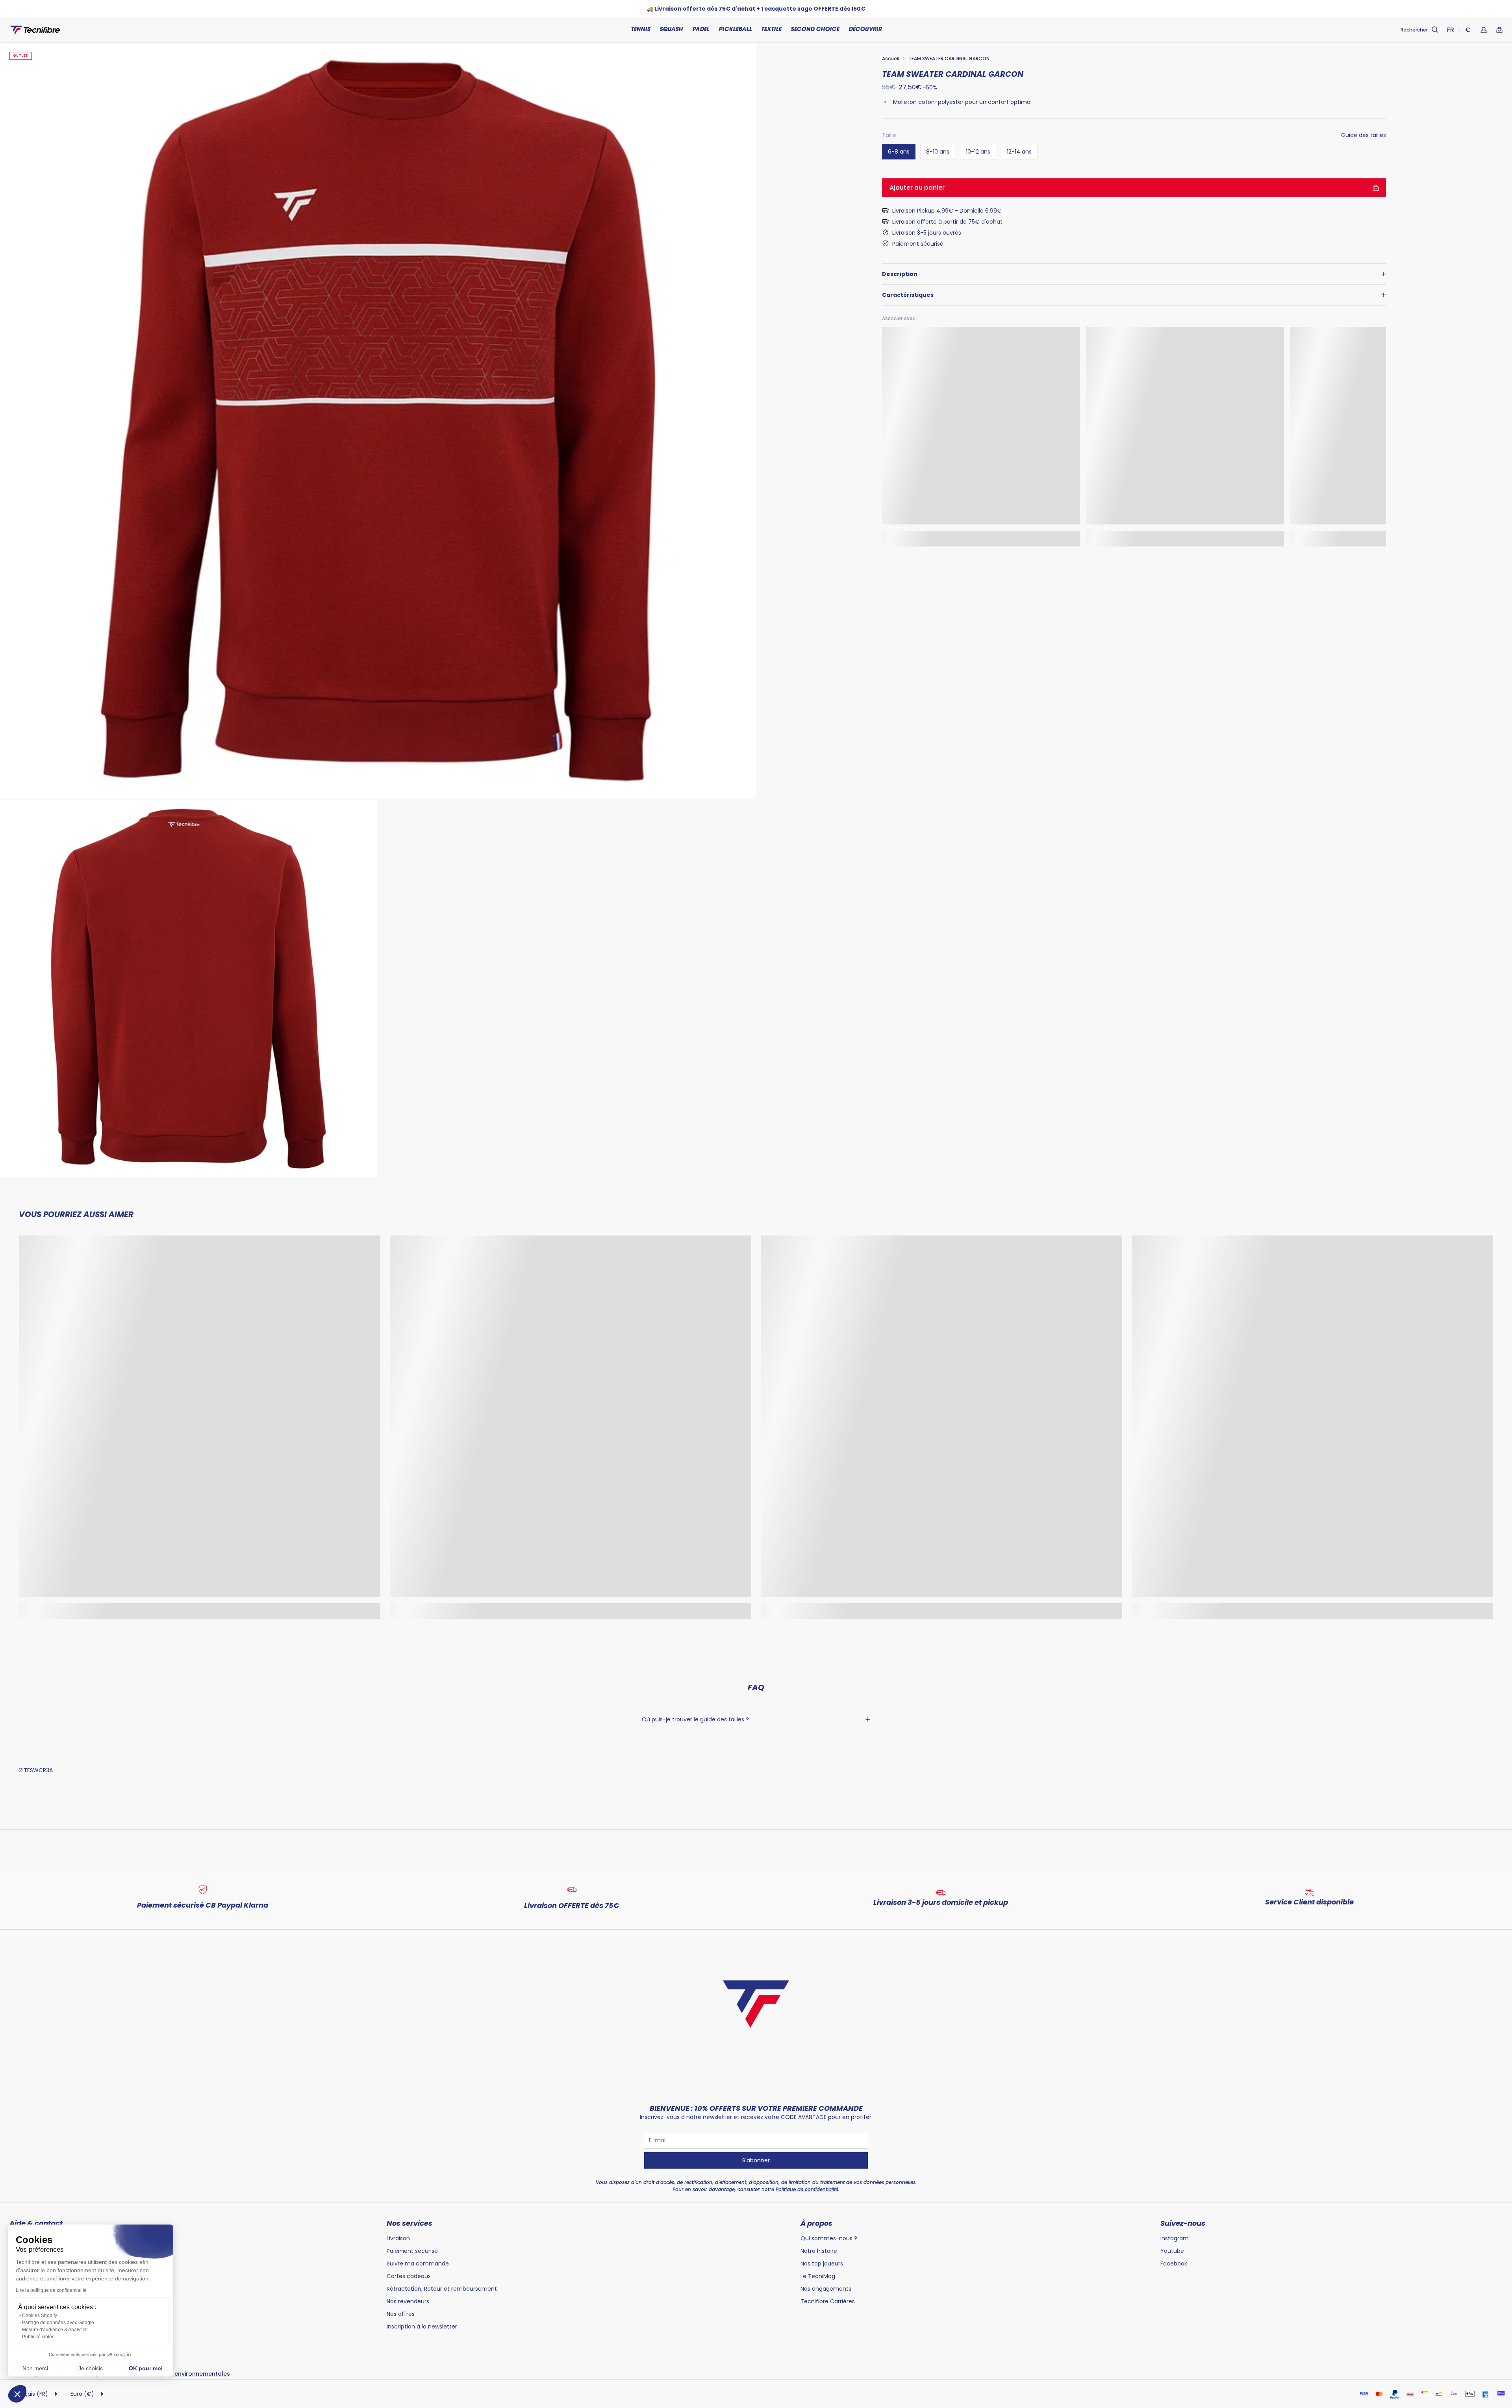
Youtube (1172, 2251)
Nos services (409, 2223)
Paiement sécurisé (412, 2251)
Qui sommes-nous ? (829, 2238)
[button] (17, 2394)
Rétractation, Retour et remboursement (442, 2289)
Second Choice (815, 30)
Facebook (1174, 2264)
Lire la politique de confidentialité (51, 2290)
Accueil (891, 58)
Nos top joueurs (822, 2264)
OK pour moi (146, 2368)
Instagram (1175, 2238)
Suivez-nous (1183, 2223)
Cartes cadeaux (409, 2276)
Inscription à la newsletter (422, 2326)
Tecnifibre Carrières (828, 2301)
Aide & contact (36, 2223)
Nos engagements (826, 2289)
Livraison (398, 2238)
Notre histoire (819, 2251)
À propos (816, 2223)
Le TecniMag (818, 2276)
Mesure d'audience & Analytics (55, 2330)
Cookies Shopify (40, 2315)
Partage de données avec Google (58, 2323)
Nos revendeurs (408, 2301)
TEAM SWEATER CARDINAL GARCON (949, 58)
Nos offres (401, 2314)
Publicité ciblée (38, 2337)
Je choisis (91, 2368)
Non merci (35, 2368)
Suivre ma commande (418, 2264)
